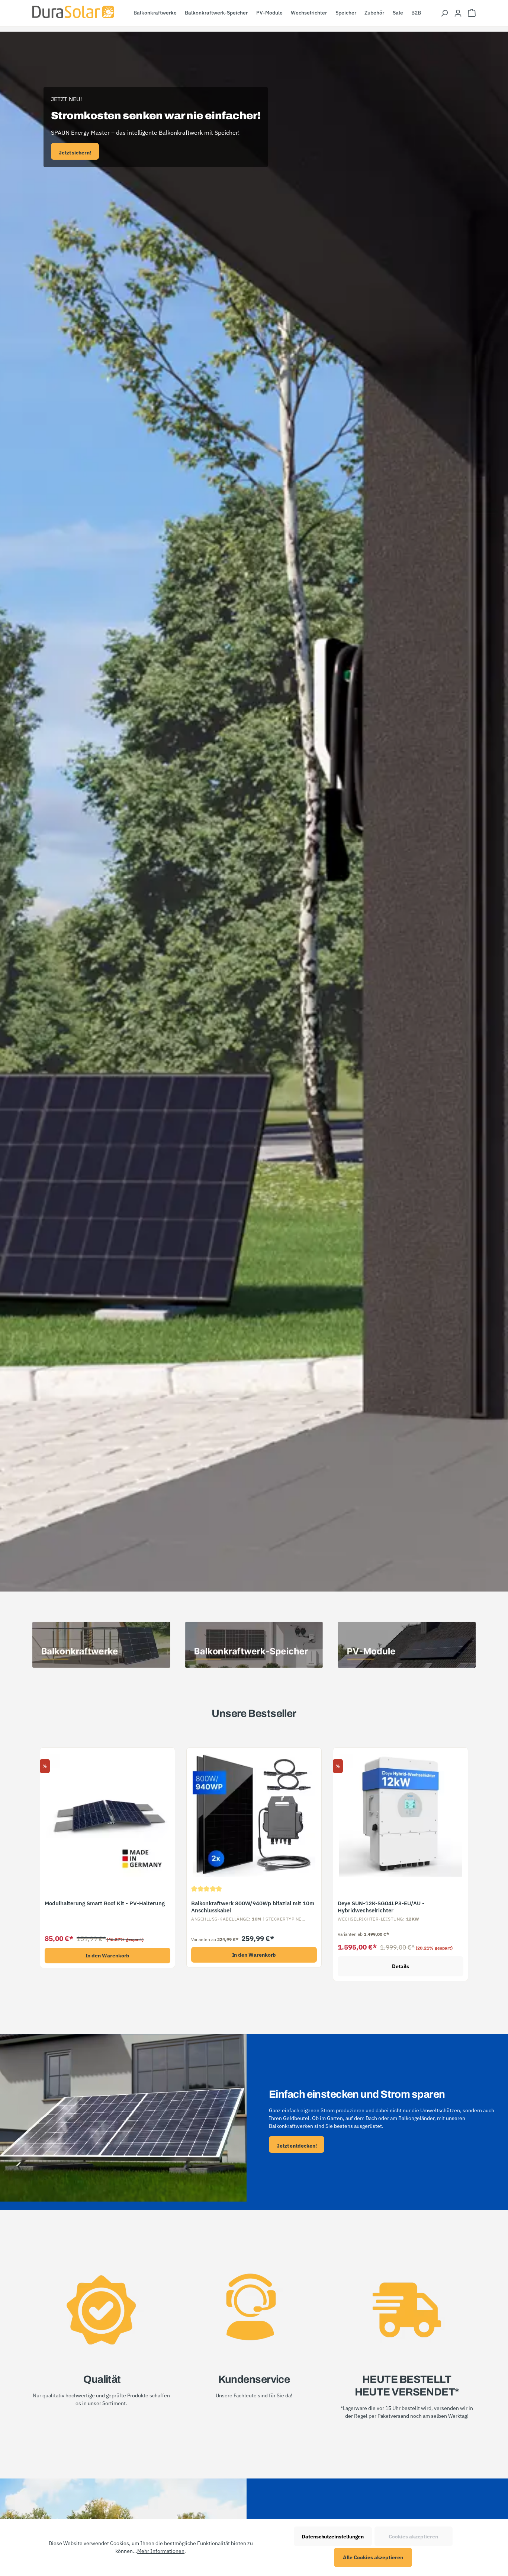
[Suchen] (444, 13)
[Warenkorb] (472, 13)
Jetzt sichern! (75, 153)
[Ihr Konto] (458, 13)
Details (401, 1966)
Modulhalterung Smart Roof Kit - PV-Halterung (105, 1903)
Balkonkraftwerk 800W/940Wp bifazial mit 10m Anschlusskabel (253, 1907)
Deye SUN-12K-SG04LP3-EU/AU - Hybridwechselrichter (381, 1907)
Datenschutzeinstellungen (333, 2537)
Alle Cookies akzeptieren (373, 2557)
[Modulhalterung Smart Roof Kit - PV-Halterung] (107, 1815)
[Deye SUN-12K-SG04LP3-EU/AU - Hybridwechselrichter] (401, 1815)
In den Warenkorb (108, 1956)
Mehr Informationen (161, 2551)
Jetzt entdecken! (297, 2146)
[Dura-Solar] (73, 12)
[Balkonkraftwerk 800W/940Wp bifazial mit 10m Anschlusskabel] (254, 1815)
